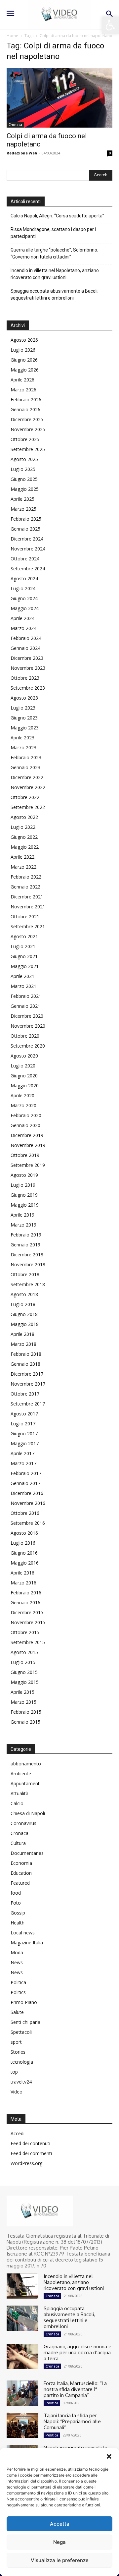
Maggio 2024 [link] (25, 608)
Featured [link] (20, 1883)
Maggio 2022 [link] (25, 847)
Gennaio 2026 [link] (25, 409)
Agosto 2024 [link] (24, 578)
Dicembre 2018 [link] (27, 1255)
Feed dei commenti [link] (31, 2153)
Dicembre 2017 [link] (27, 1374)
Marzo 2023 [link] (23, 747)
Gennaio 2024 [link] (25, 648)
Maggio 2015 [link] (25, 1682)
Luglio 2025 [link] (23, 469)
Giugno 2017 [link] (24, 1433)
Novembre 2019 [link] (28, 1145)
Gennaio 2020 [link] (25, 1125)
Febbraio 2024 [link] (26, 638)
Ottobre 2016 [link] (25, 1513)
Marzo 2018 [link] (23, 1344)
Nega (59, 2542)
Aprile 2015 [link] (22, 1692)
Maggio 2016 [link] (25, 1563)
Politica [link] (18, 1982)
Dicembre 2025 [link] (27, 419)
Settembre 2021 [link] (28, 926)
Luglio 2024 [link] (23, 588)
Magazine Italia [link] (27, 1943)
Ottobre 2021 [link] (25, 916)
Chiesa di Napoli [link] (28, 1813)
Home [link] (12, 36)
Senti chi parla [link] (25, 2022)
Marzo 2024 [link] (23, 628)
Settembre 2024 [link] (28, 569)
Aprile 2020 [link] (22, 1095)
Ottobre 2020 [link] (25, 1036)
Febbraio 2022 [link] (26, 877)
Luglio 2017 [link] (23, 1424)
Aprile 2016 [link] (22, 1573)
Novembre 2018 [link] (28, 1264)
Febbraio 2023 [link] (26, 757)
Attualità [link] (20, 1793)
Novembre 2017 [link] (28, 1384)
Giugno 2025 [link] (24, 479)
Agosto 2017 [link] (24, 1414)
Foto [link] (16, 1903)
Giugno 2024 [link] (24, 598)
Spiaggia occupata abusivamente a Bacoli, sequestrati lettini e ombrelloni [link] (55, 294)
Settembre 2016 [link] (28, 1523)
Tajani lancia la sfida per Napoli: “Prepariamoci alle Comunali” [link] (72, 2421)
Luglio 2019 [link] (23, 1185)
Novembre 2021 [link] (28, 907)
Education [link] (21, 1873)
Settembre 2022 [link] (28, 807)
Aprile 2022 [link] (22, 857)
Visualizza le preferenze (60, 2560)
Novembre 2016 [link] (28, 1503)
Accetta (60, 2524)
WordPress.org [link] (26, 2163)
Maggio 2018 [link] (25, 1324)
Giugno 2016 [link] (24, 1553)
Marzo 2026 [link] (23, 390)
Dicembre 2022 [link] (27, 777)
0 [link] (110, 153)
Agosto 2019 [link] (24, 1175)
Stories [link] (18, 2052)
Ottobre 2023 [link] (25, 678)
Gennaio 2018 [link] (25, 1364)
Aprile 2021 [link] (22, 976)
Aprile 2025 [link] (22, 499)
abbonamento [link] (26, 1764)
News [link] (17, 1962)
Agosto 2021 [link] (24, 936)
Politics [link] (18, 1992)
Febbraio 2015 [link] (26, 1712)
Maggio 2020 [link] (25, 1086)
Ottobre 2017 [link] (25, 1394)
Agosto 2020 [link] (24, 1056)
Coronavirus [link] (23, 1823)
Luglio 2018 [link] (23, 1304)
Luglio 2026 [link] (23, 350)
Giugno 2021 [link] (24, 956)
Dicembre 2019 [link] (27, 1135)
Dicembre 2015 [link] (27, 1612)
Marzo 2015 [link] (23, 1702)
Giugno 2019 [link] (24, 1195)
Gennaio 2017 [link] (25, 1483)
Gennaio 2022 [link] (25, 887)
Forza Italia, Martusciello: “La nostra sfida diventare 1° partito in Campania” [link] (75, 2389)
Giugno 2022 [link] (24, 837)
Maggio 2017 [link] (25, 1443)
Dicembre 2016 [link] (27, 1493)
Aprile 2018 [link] (22, 1334)
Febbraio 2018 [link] (26, 1354)
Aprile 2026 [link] (22, 380)
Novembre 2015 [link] (28, 1622)
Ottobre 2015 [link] (25, 1632)
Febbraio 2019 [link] (26, 1235)
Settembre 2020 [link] (28, 1046)
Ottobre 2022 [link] (25, 797)
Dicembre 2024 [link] (27, 539)
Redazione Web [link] (22, 153)
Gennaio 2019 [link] (25, 1245)
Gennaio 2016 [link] (25, 1603)
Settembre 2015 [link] (28, 1642)
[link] (110, 25)
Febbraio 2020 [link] (26, 1115)
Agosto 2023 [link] (24, 698)
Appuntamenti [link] (26, 1783)
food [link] (16, 1893)
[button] (109, 2456)
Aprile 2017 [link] (22, 1453)
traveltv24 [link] (21, 2082)
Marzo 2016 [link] (23, 1583)
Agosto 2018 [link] (24, 1294)
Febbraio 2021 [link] (26, 996)
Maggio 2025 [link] (25, 489)
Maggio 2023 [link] (25, 728)
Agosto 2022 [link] (24, 817)
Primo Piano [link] (24, 2002)
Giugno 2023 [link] (24, 718)
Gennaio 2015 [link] (25, 1722)
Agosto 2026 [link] (24, 340)
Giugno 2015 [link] (24, 1672)
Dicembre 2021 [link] (27, 897)
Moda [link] (17, 1952)
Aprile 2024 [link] (22, 618)
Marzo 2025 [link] (23, 509)
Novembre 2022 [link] (28, 787)
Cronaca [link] (15, 125)
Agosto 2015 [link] (24, 1652)
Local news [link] (23, 1933)
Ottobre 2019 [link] (25, 1155)
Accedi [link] (18, 2133)
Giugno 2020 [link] (24, 1076)
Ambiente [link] (21, 1774)
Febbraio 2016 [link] (26, 1593)
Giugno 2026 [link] (24, 360)
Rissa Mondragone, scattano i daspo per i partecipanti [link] (53, 233)
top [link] (14, 2072)
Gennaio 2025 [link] (25, 529)
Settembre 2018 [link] (28, 1284)
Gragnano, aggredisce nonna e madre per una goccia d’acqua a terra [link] (78, 2352)
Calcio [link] (17, 1803)
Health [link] (18, 1923)
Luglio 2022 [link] (23, 827)
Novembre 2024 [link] (28, 549)
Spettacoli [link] (21, 2032)
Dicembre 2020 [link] (27, 1016)
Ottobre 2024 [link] (25, 559)
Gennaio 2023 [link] (25, 767)
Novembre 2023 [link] (28, 668)
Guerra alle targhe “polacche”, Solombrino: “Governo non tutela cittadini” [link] (54, 253)
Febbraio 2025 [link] (26, 519)
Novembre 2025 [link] (28, 429)
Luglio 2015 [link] (23, 1662)
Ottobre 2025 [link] (25, 439)
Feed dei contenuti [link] (30, 2143)
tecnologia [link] (22, 2062)
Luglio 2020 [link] (23, 1066)
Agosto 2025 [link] (24, 459)
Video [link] (17, 2092)
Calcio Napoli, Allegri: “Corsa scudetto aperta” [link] (57, 216)
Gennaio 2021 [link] (25, 1006)
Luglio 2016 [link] (23, 1543)
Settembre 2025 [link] (28, 449)
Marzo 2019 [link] (23, 1225)
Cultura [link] (18, 1843)
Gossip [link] (18, 1913)
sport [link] (16, 2042)
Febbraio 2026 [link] (26, 400)
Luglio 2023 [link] (23, 708)
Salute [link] (17, 2012)
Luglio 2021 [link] (23, 946)
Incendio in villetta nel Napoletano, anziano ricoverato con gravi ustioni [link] (55, 274)
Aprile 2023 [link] (22, 738)
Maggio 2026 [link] (25, 370)
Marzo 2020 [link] (23, 1105)
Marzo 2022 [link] (23, 867)
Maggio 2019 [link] (25, 1205)
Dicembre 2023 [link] (27, 658)
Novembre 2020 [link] (28, 1026)
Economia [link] (21, 1863)
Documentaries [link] (27, 1853)
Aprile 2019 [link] (22, 1215)
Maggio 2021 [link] (25, 966)
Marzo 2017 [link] (23, 1463)
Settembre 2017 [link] (28, 1404)
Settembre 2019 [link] (28, 1165)
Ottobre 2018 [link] (25, 1274)
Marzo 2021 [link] (23, 986)
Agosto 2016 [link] (24, 1533)
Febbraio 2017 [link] (26, 1473)
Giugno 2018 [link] (24, 1314)
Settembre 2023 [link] (28, 688)
